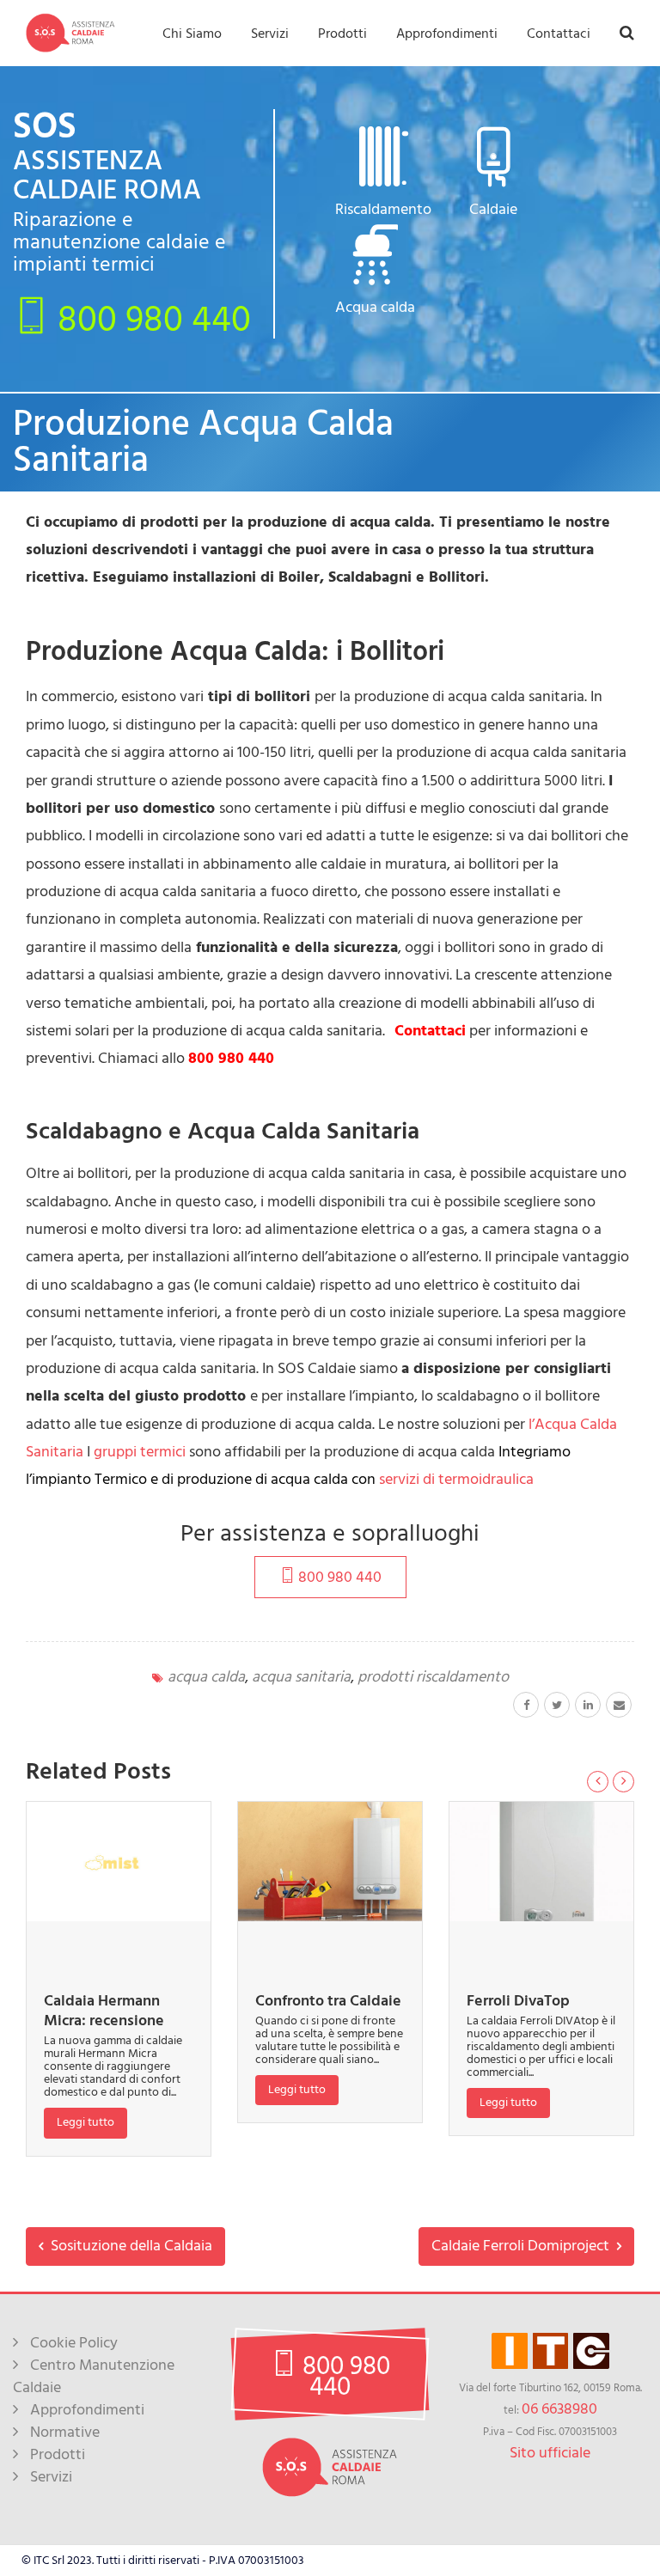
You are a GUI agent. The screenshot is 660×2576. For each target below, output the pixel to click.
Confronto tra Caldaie (328, 2001)
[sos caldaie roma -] (70, 33)
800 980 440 (150, 318)
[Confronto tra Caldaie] (330, 1862)
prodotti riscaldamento (433, 1677)
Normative (65, 2432)
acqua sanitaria (301, 1677)
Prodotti (342, 34)
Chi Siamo (192, 34)
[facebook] (526, 1705)
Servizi (270, 34)
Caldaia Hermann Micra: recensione (104, 2011)
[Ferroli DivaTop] (541, 1862)
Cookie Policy (74, 2343)
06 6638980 (559, 2409)
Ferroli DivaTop (518, 2001)
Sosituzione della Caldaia (130, 2246)
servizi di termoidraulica (456, 1479)
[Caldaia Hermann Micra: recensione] (119, 1862)
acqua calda (206, 1677)
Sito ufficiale (550, 2453)
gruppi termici (140, 1452)
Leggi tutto (86, 2122)
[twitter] (557, 1705)
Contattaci (559, 34)
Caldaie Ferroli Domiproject (522, 2246)
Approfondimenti (447, 34)
